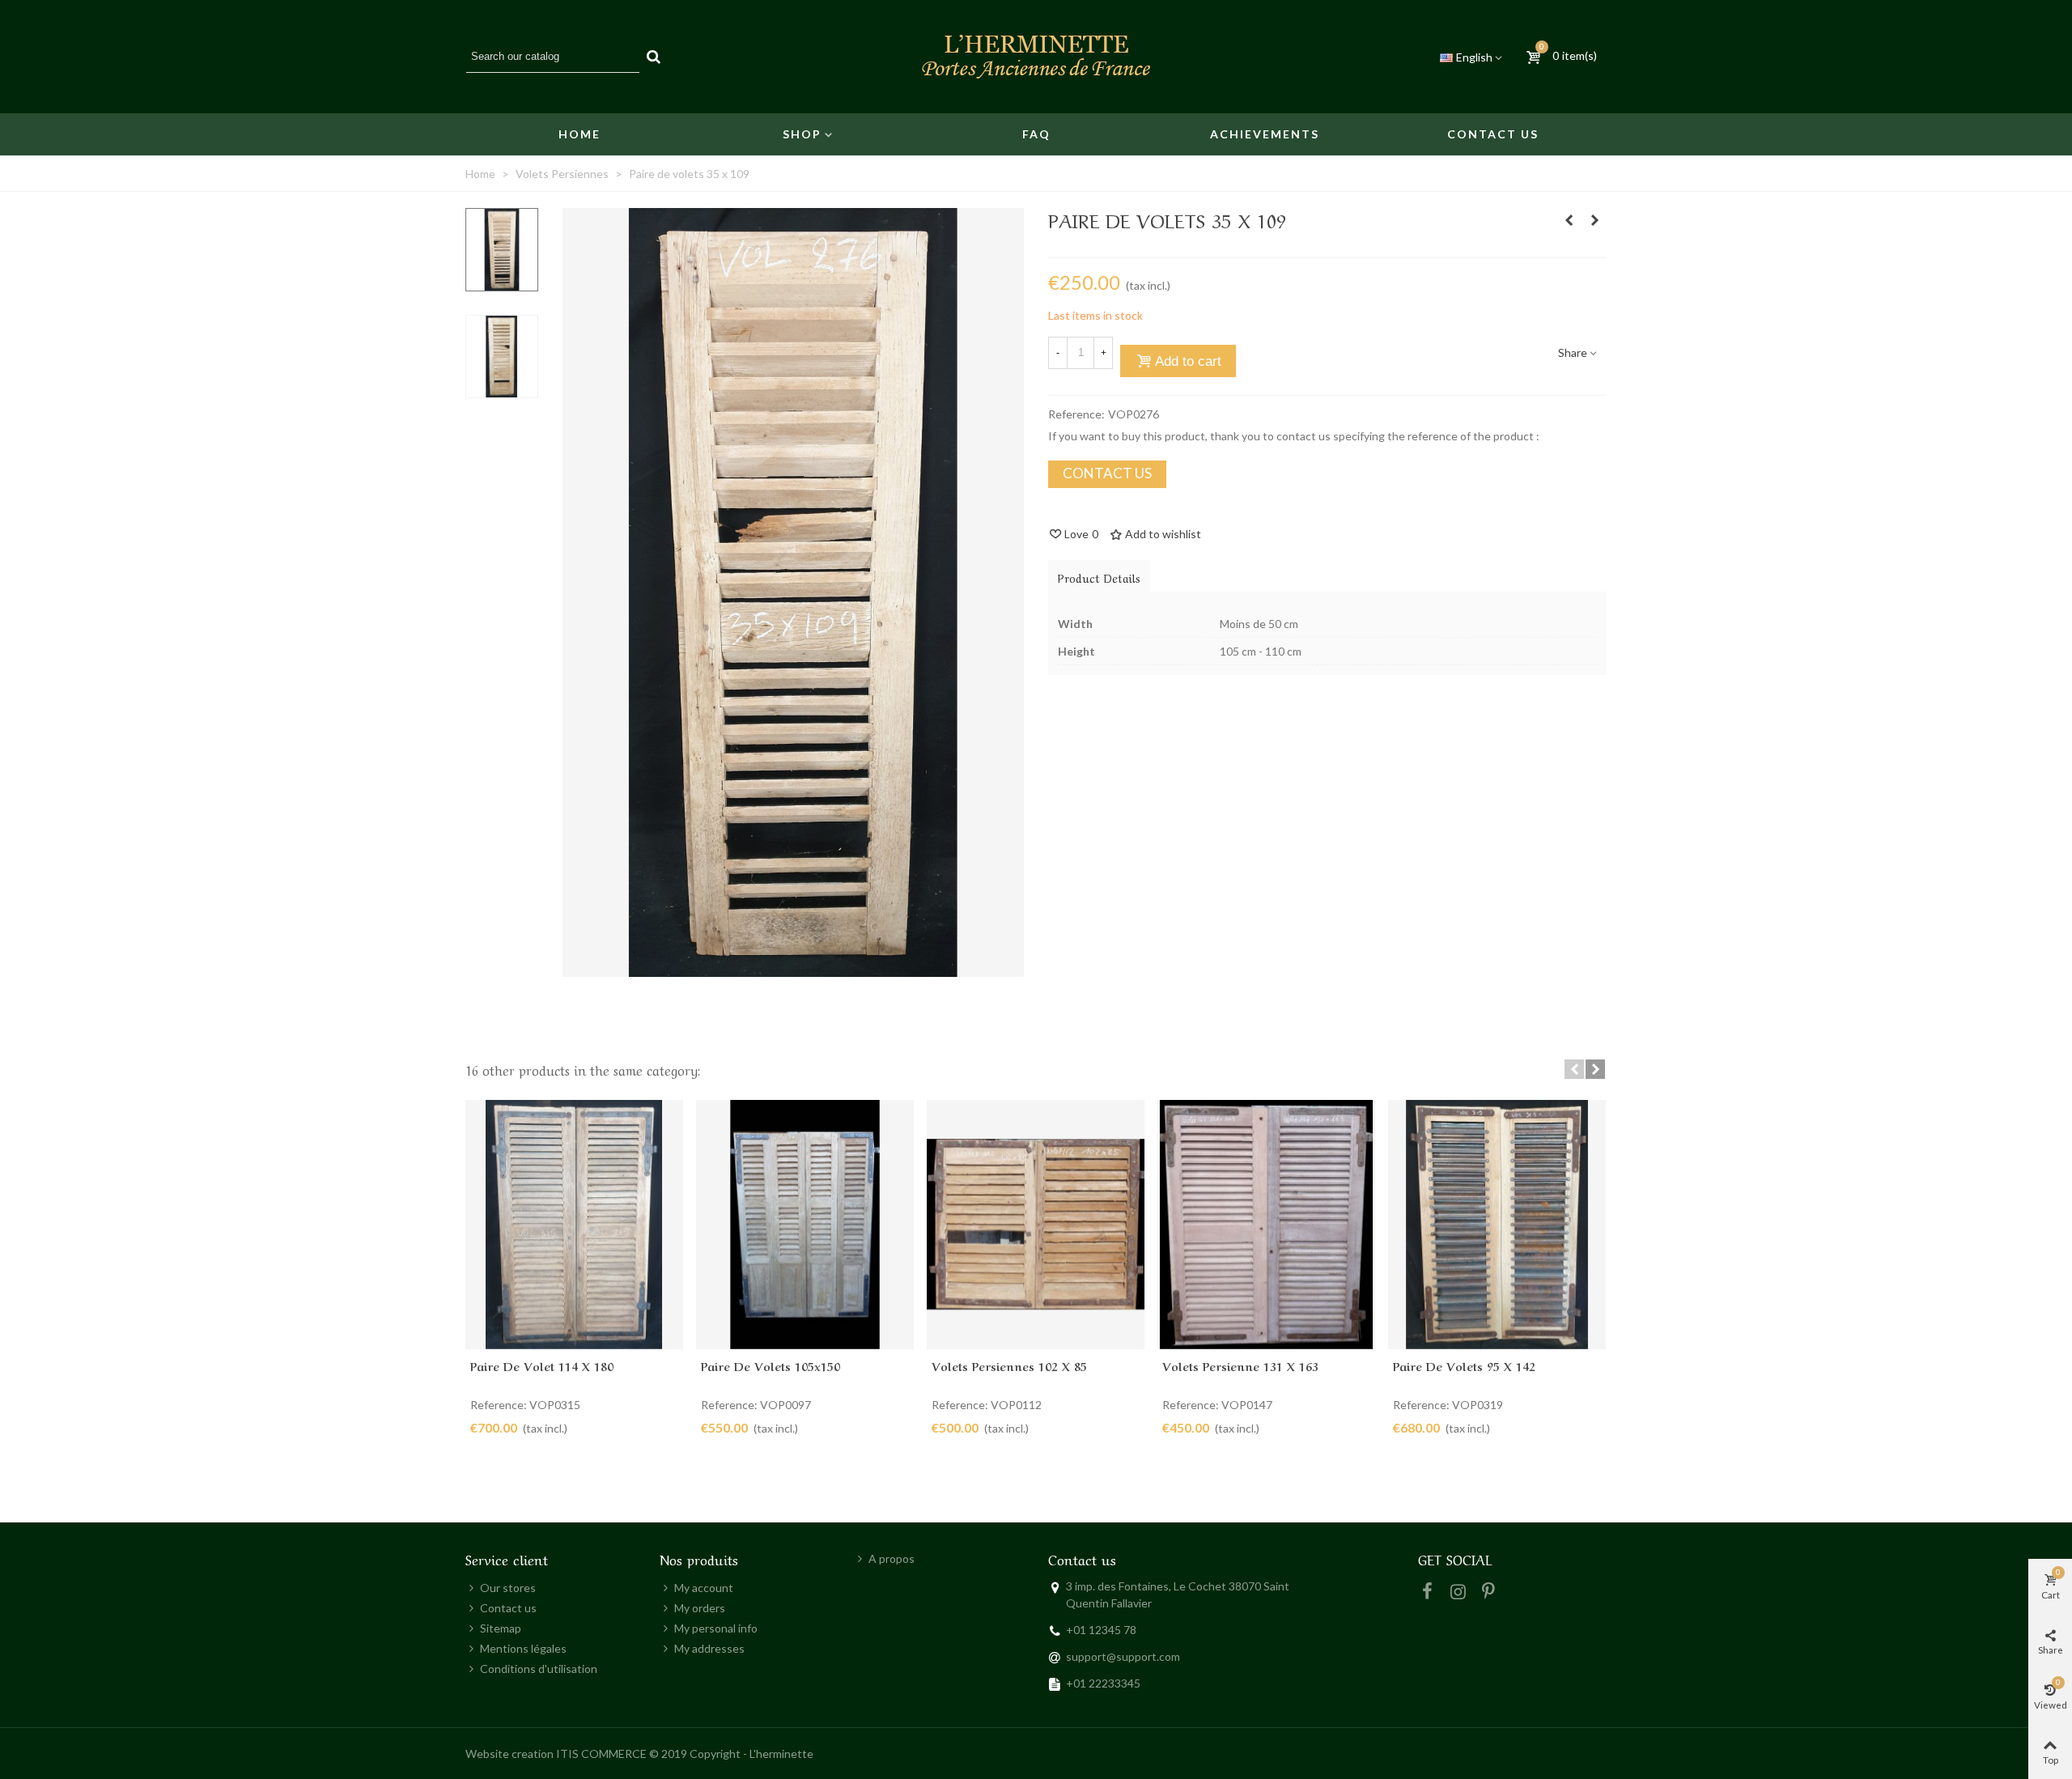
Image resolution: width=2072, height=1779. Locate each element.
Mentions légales (523, 1648)
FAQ (1036, 134)
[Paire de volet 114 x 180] (574, 1224)
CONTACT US (1107, 473)
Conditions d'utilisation (539, 1669)
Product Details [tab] (1099, 577)
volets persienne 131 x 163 (1240, 1365)
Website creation (510, 1754)
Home (580, 134)
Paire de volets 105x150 (771, 1365)
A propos (892, 1558)
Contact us (1493, 134)
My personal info (716, 1628)
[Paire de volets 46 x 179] (1569, 220)
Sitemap (501, 1628)
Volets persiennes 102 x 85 (1009, 1365)
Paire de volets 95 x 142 (1464, 1365)
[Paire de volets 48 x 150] (1594, 220)
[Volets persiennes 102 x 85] (1036, 1224)
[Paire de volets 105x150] (805, 1224)
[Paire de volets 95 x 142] (1497, 1224)
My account (704, 1588)
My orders (700, 1608)
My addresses (709, 1648)
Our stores (508, 1588)
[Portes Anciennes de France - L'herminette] (1036, 57)
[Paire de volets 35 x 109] (793, 968)
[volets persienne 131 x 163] (1266, 1224)
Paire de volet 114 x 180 (542, 1365)
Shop (802, 134)
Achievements (1265, 134)
